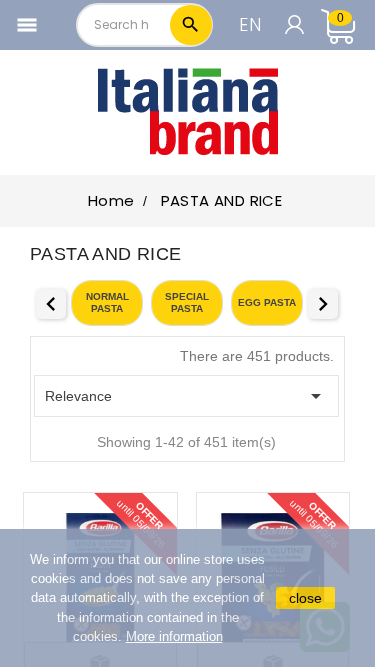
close (305, 598)
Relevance (186, 396)
